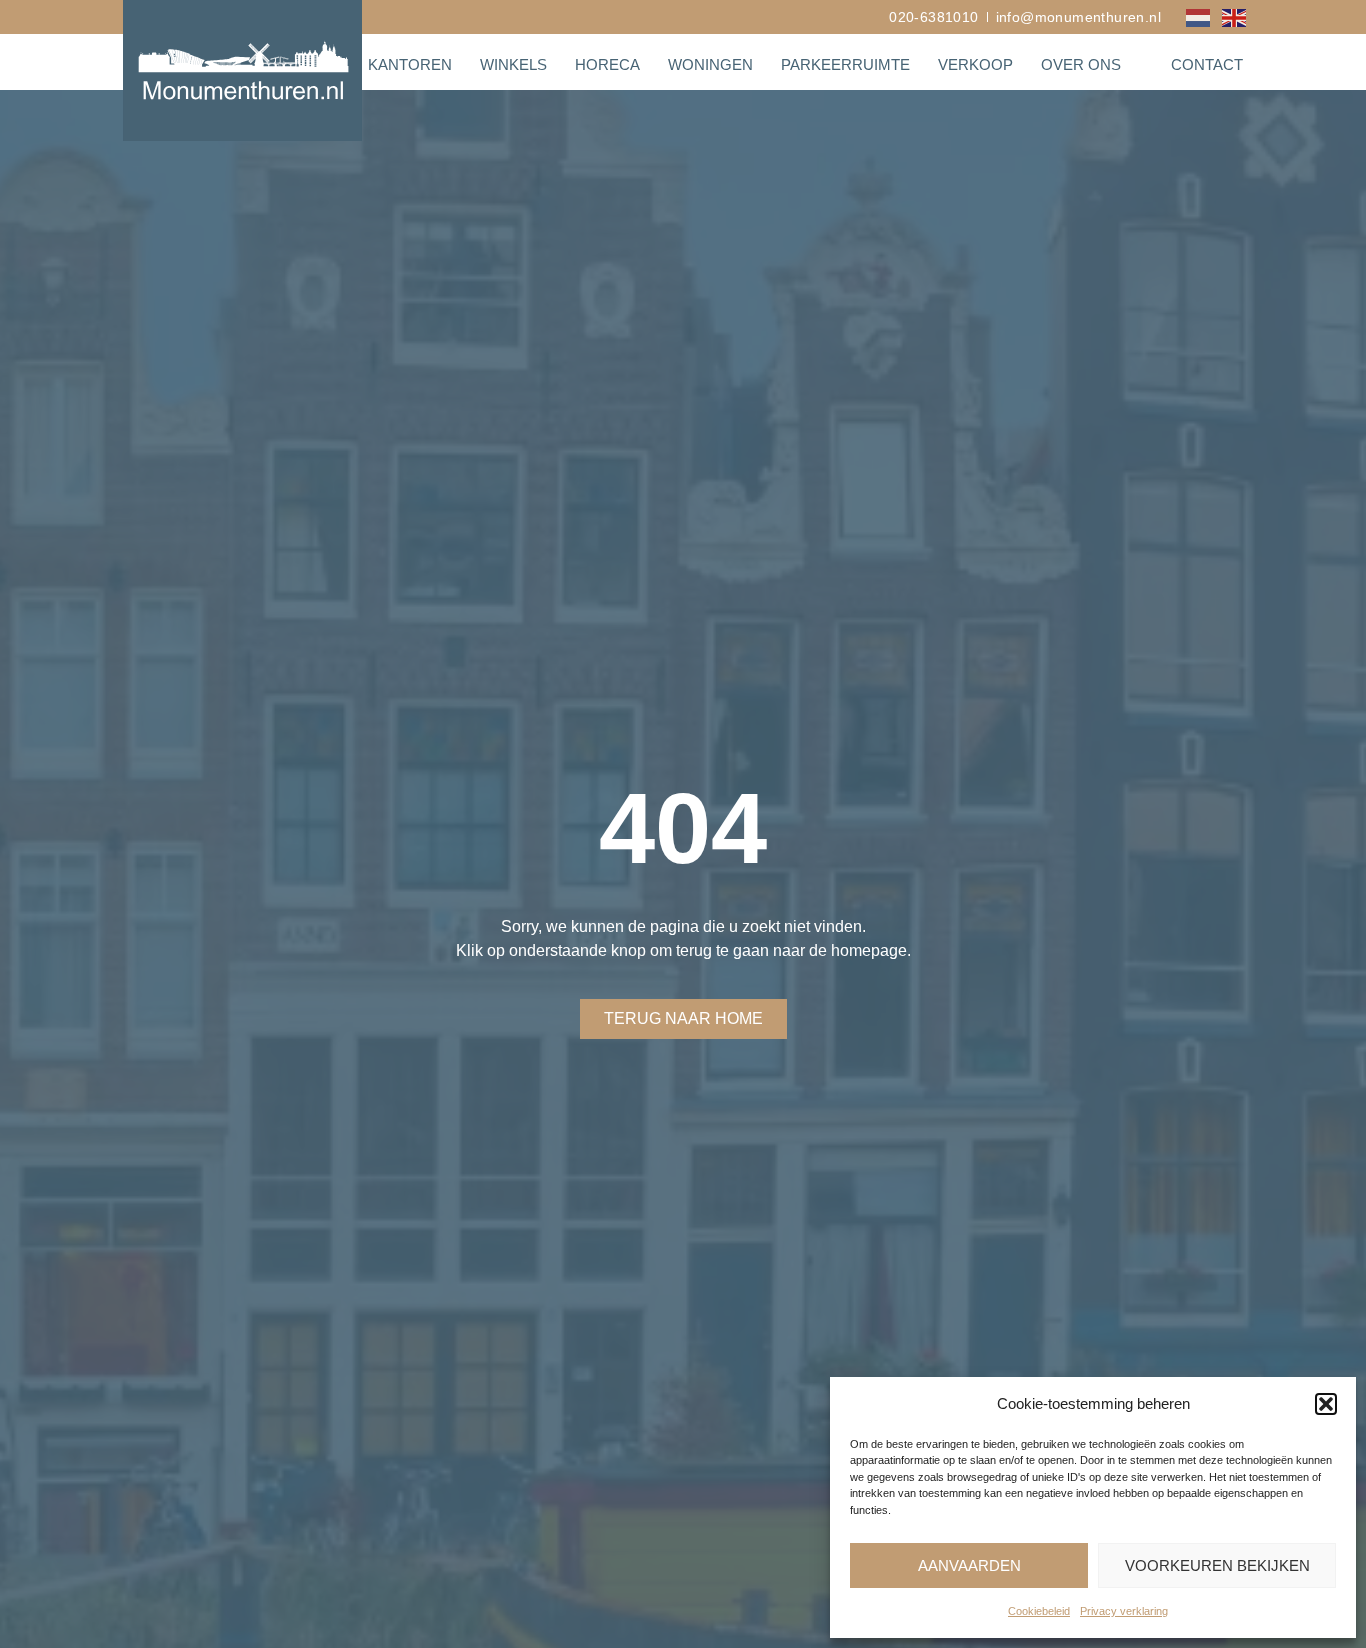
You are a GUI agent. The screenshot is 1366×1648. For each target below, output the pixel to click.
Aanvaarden (969, 1565)
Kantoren (410, 64)
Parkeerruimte (845, 64)
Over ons (1081, 64)
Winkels (513, 64)
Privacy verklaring (1124, 1611)
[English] (1235, 16)
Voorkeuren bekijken (1217, 1565)
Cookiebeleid (1039, 1611)
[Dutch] (1199, 16)
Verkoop (975, 64)
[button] (1326, 1404)
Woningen (710, 64)
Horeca (607, 64)
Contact (1207, 64)
